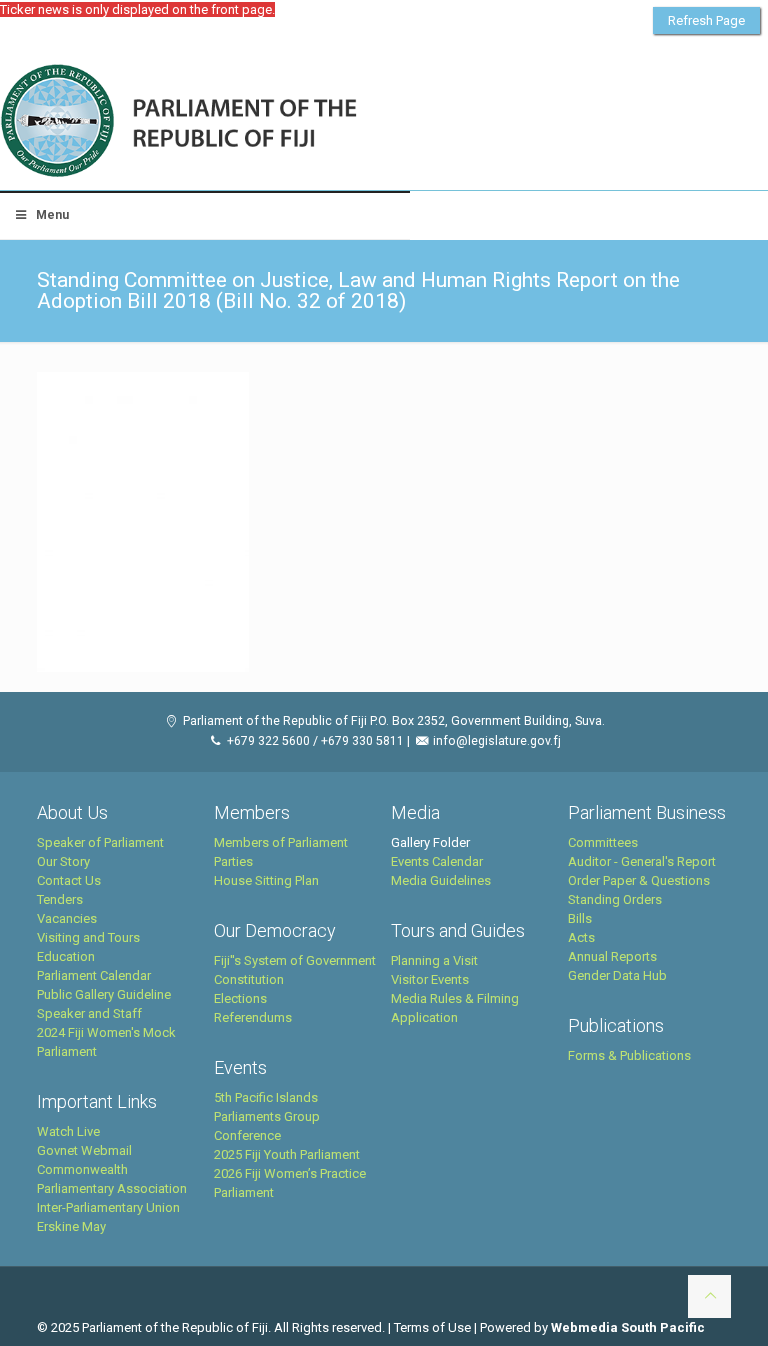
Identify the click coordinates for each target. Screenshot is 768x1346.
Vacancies (67, 918)
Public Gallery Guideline (104, 994)
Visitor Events (430, 979)
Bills (580, 918)
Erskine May (71, 1226)
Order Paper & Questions (639, 880)
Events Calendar (437, 861)
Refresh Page (706, 20)
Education (66, 956)
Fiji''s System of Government (295, 960)
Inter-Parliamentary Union (108, 1207)
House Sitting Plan (266, 880)
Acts (581, 937)
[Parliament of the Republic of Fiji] (261, 122)
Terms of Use (432, 1327)
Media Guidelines (441, 880)
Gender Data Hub (617, 975)
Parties (233, 861)
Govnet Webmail (84, 1150)
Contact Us (69, 880)
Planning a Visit (434, 960)
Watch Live (68, 1131)
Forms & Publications (629, 1055)
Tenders (60, 899)
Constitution (249, 979)
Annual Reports (612, 956)
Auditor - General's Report (642, 861)
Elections (240, 998)
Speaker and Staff (89, 1013)
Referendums (253, 1017)
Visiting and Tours (88, 937)
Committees (603, 842)
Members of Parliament (281, 842)
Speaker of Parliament (100, 842)
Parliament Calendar (94, 975)
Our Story (63, 861)
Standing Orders (615, 899)
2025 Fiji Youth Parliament (287, 1154)
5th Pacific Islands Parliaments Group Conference (267, 1116)
